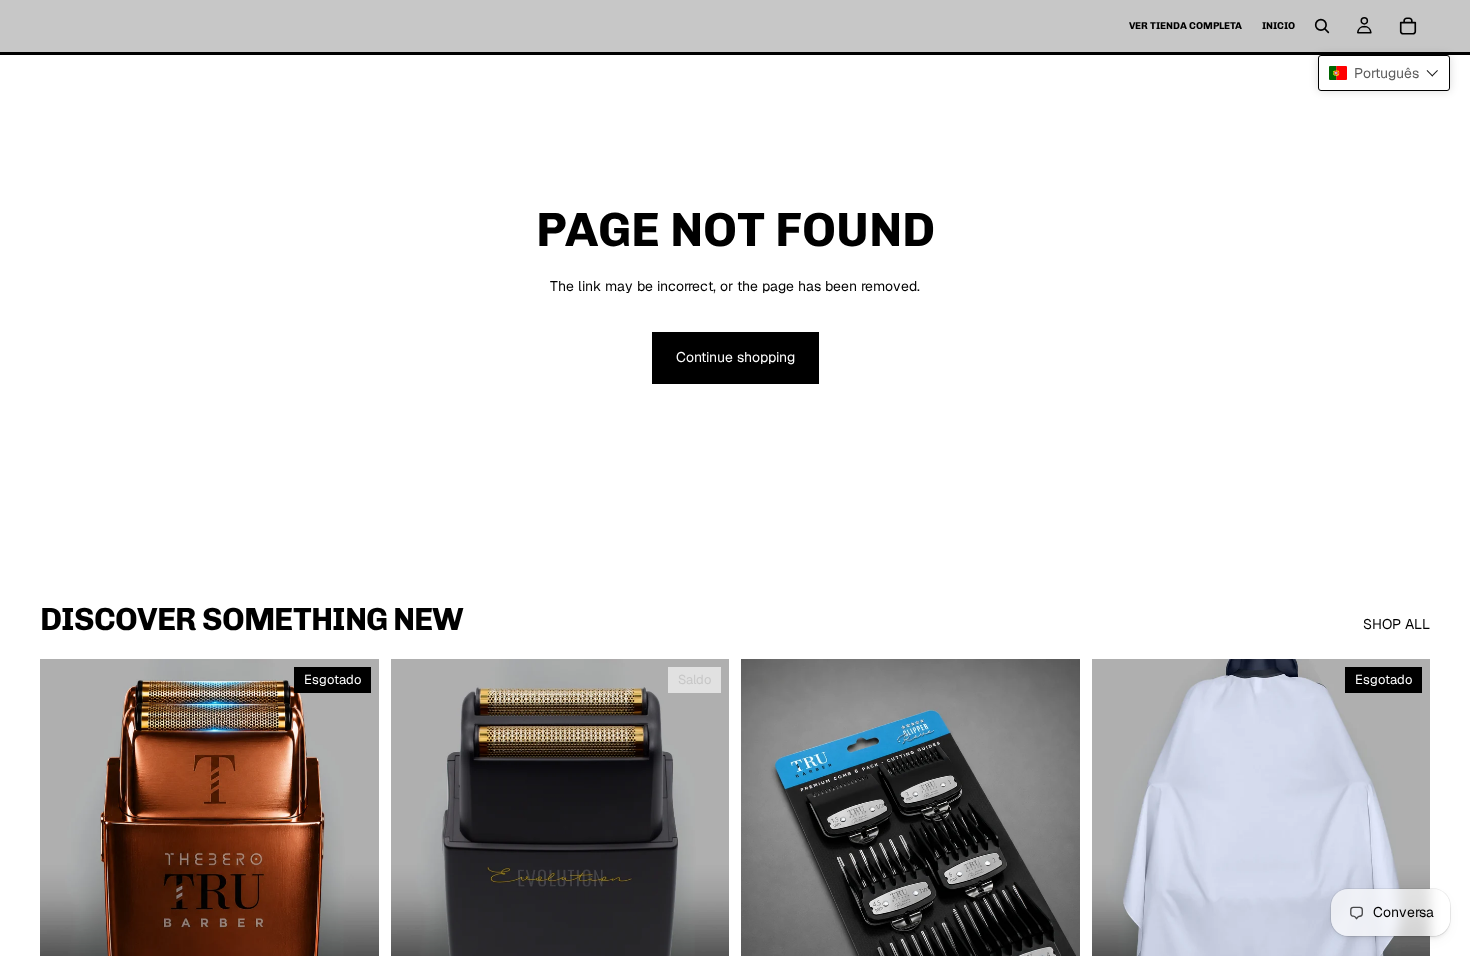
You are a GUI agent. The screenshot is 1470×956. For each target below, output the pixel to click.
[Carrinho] (1408, 26)
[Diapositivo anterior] (70, 871)
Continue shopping (735, 357)
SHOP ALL (1396, 624)
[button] (1384, 73)
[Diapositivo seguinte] (349, 871)
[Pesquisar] (1322, 26)
